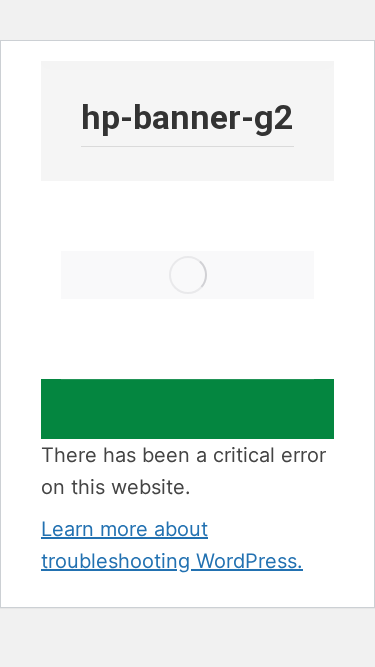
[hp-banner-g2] (187, 275)
